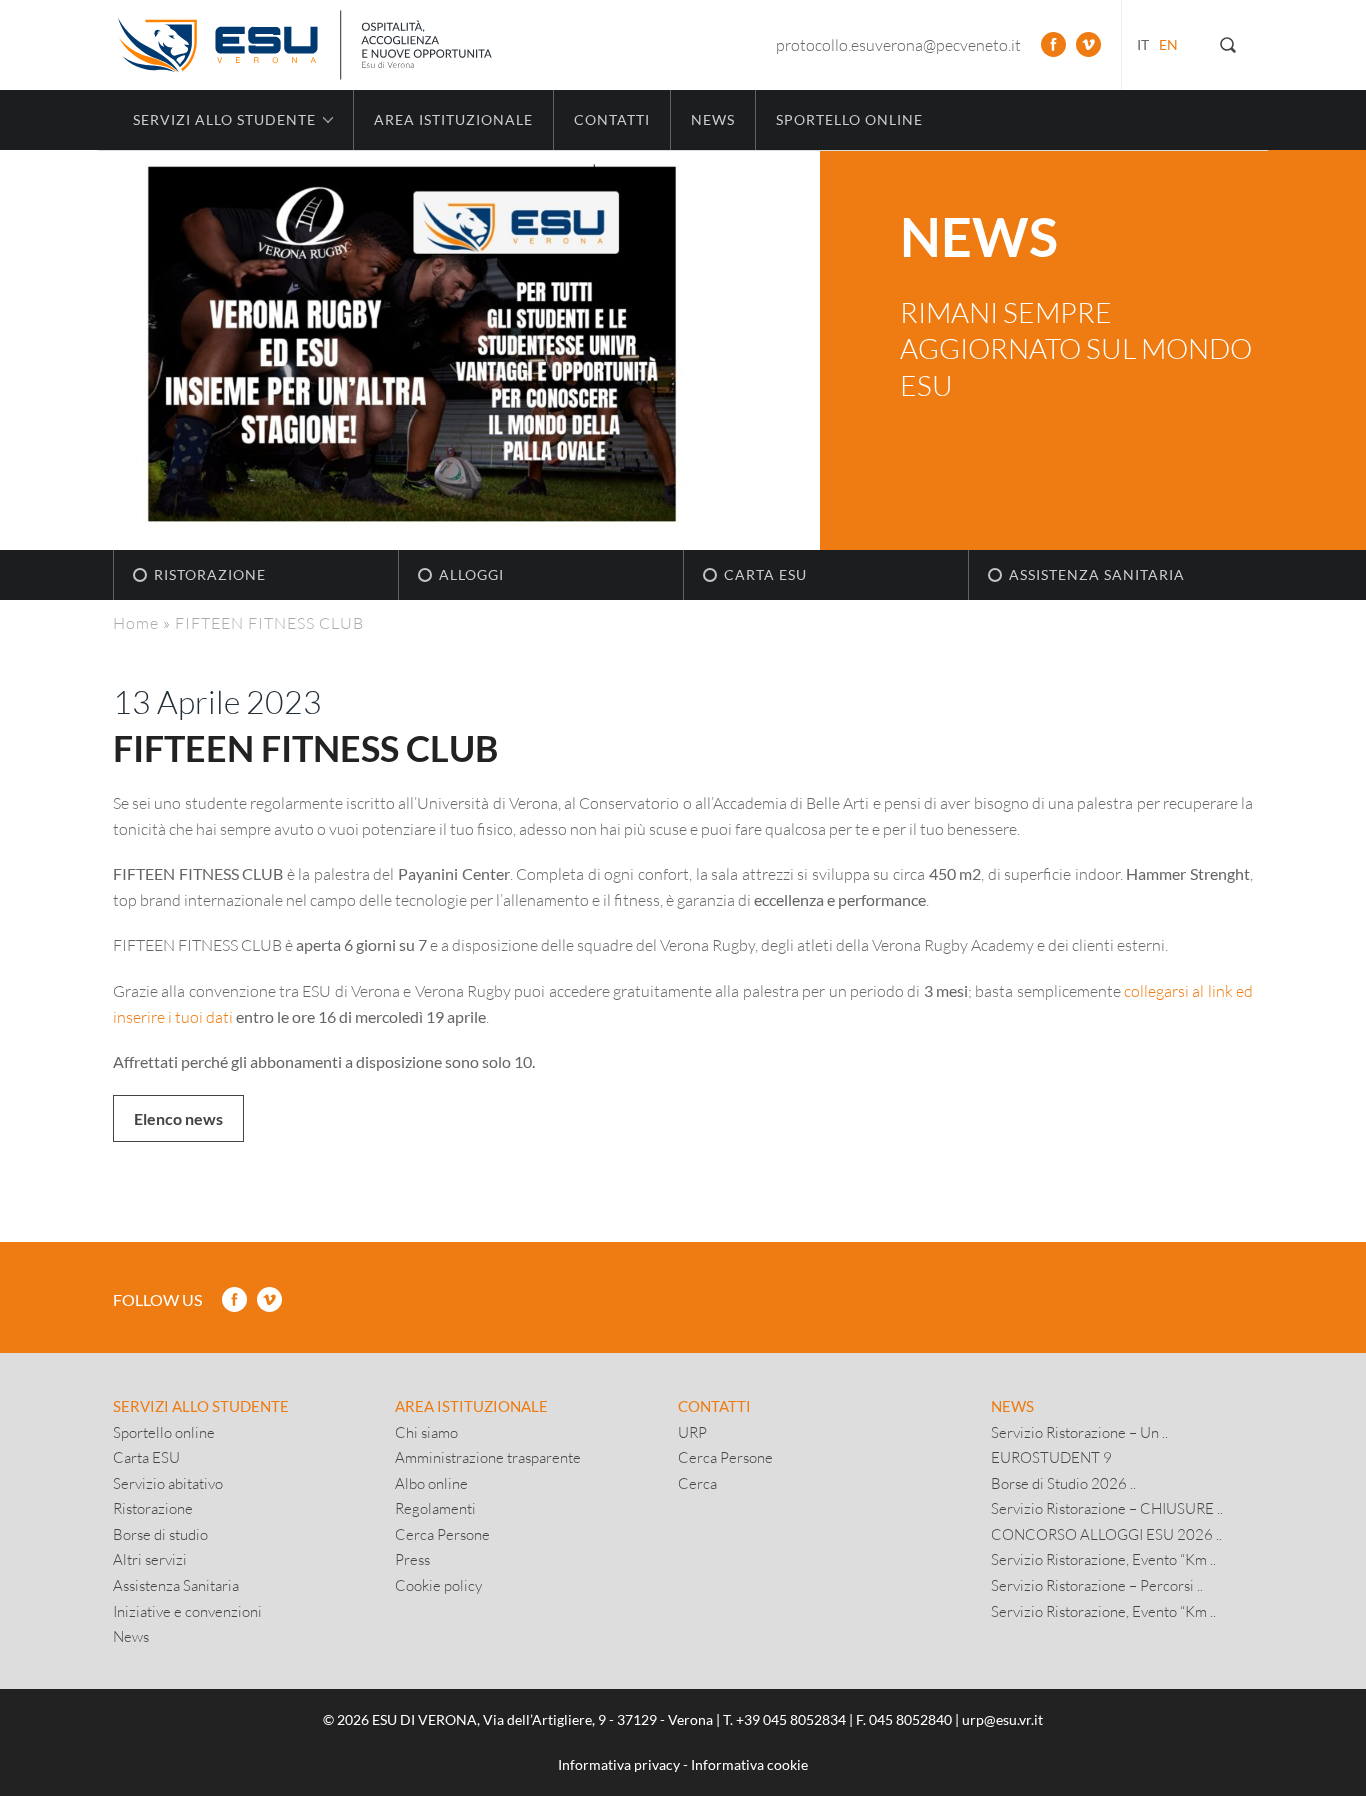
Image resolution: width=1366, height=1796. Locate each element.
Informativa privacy (619, 1764)
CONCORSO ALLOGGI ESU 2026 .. (1106, 1534)
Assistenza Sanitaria (1097, 574)
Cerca (697, 1483)
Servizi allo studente (201, 1406)
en (1168, 44)
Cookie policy (438, 1585)
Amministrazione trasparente (488, 1457)
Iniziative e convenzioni (187, 1611)
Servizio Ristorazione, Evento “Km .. (1103, 1559)
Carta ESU (765, 574)
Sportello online (849, 119)
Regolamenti (435, 1508)
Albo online (431, 1483)
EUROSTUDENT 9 (1051, 1457)
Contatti (612, 119)
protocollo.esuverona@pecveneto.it (898, 44)
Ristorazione (210, 574)
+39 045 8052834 (791, 1719)
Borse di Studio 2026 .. (1063, 1483)
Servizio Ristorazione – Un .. (1079, 1432)
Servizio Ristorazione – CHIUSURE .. (1107, 1508)
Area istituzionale (453, 119)
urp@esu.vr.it (1002, 1719)
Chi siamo (426, 1432)
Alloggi (471, 574)
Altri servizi (150, 1559)
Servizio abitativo (168, 1483)
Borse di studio (160, 1534)
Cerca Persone (442, 1534)
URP (692, 1432)
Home (136, 622)
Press (412, 1559)
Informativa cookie (749, 1764)
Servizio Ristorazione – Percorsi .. (1097, 1585)
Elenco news (178, 1118)
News (713, 119)
